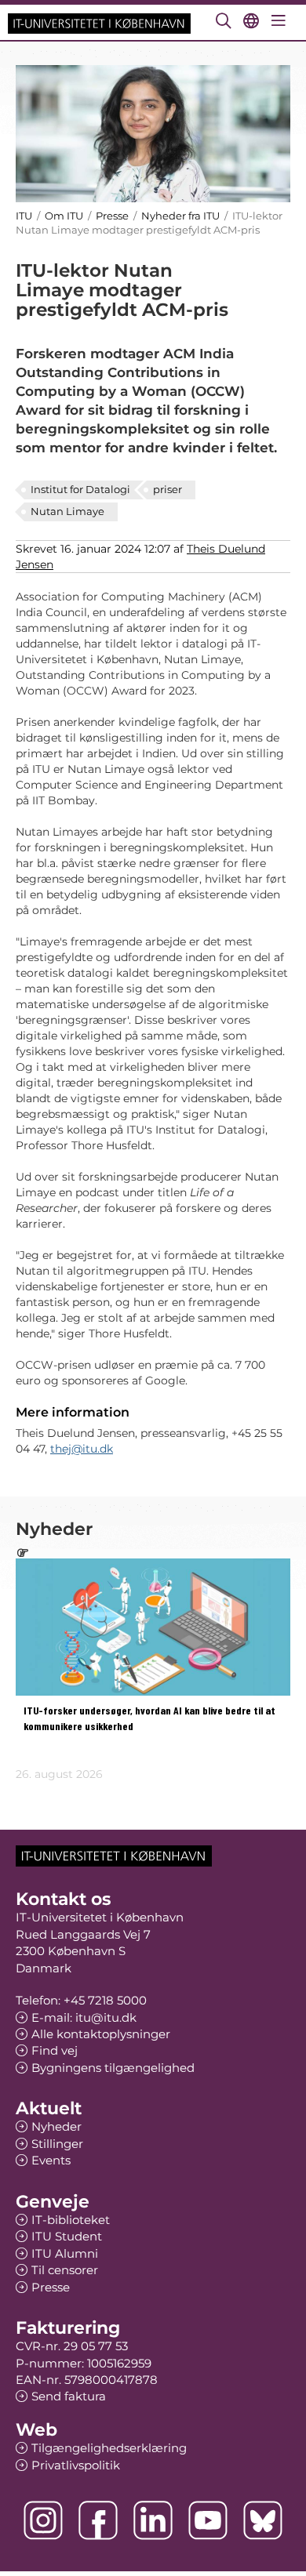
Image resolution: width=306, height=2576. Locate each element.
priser (168, 489)
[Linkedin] (153, 2520)
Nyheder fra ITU (180, 216)
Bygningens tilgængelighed (113, 2068)
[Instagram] (43, 2520)
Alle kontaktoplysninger (101, 2034)
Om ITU (64, 216)
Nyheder (56, 2126)
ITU (24, 216)
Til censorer (65, 2270)
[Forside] (99, 22)
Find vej (55, 2050)
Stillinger (57, 2144)
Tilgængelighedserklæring (109, 2448)
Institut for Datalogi (80, 489)
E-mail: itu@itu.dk (84, 2017)
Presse (112, 216)
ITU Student (67, 2236)
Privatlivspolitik (76, 2465)
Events (51, 2160)
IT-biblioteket (71, 2220)
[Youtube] (208, 2520)
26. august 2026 (59, 1774)
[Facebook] (98, 2520)
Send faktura (69, 2396)
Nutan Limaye (67, 511)
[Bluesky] (263, 2520)
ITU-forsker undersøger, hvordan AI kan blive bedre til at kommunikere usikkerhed (149, 1719)
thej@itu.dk (82, 1449)
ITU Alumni (65, 2253)
